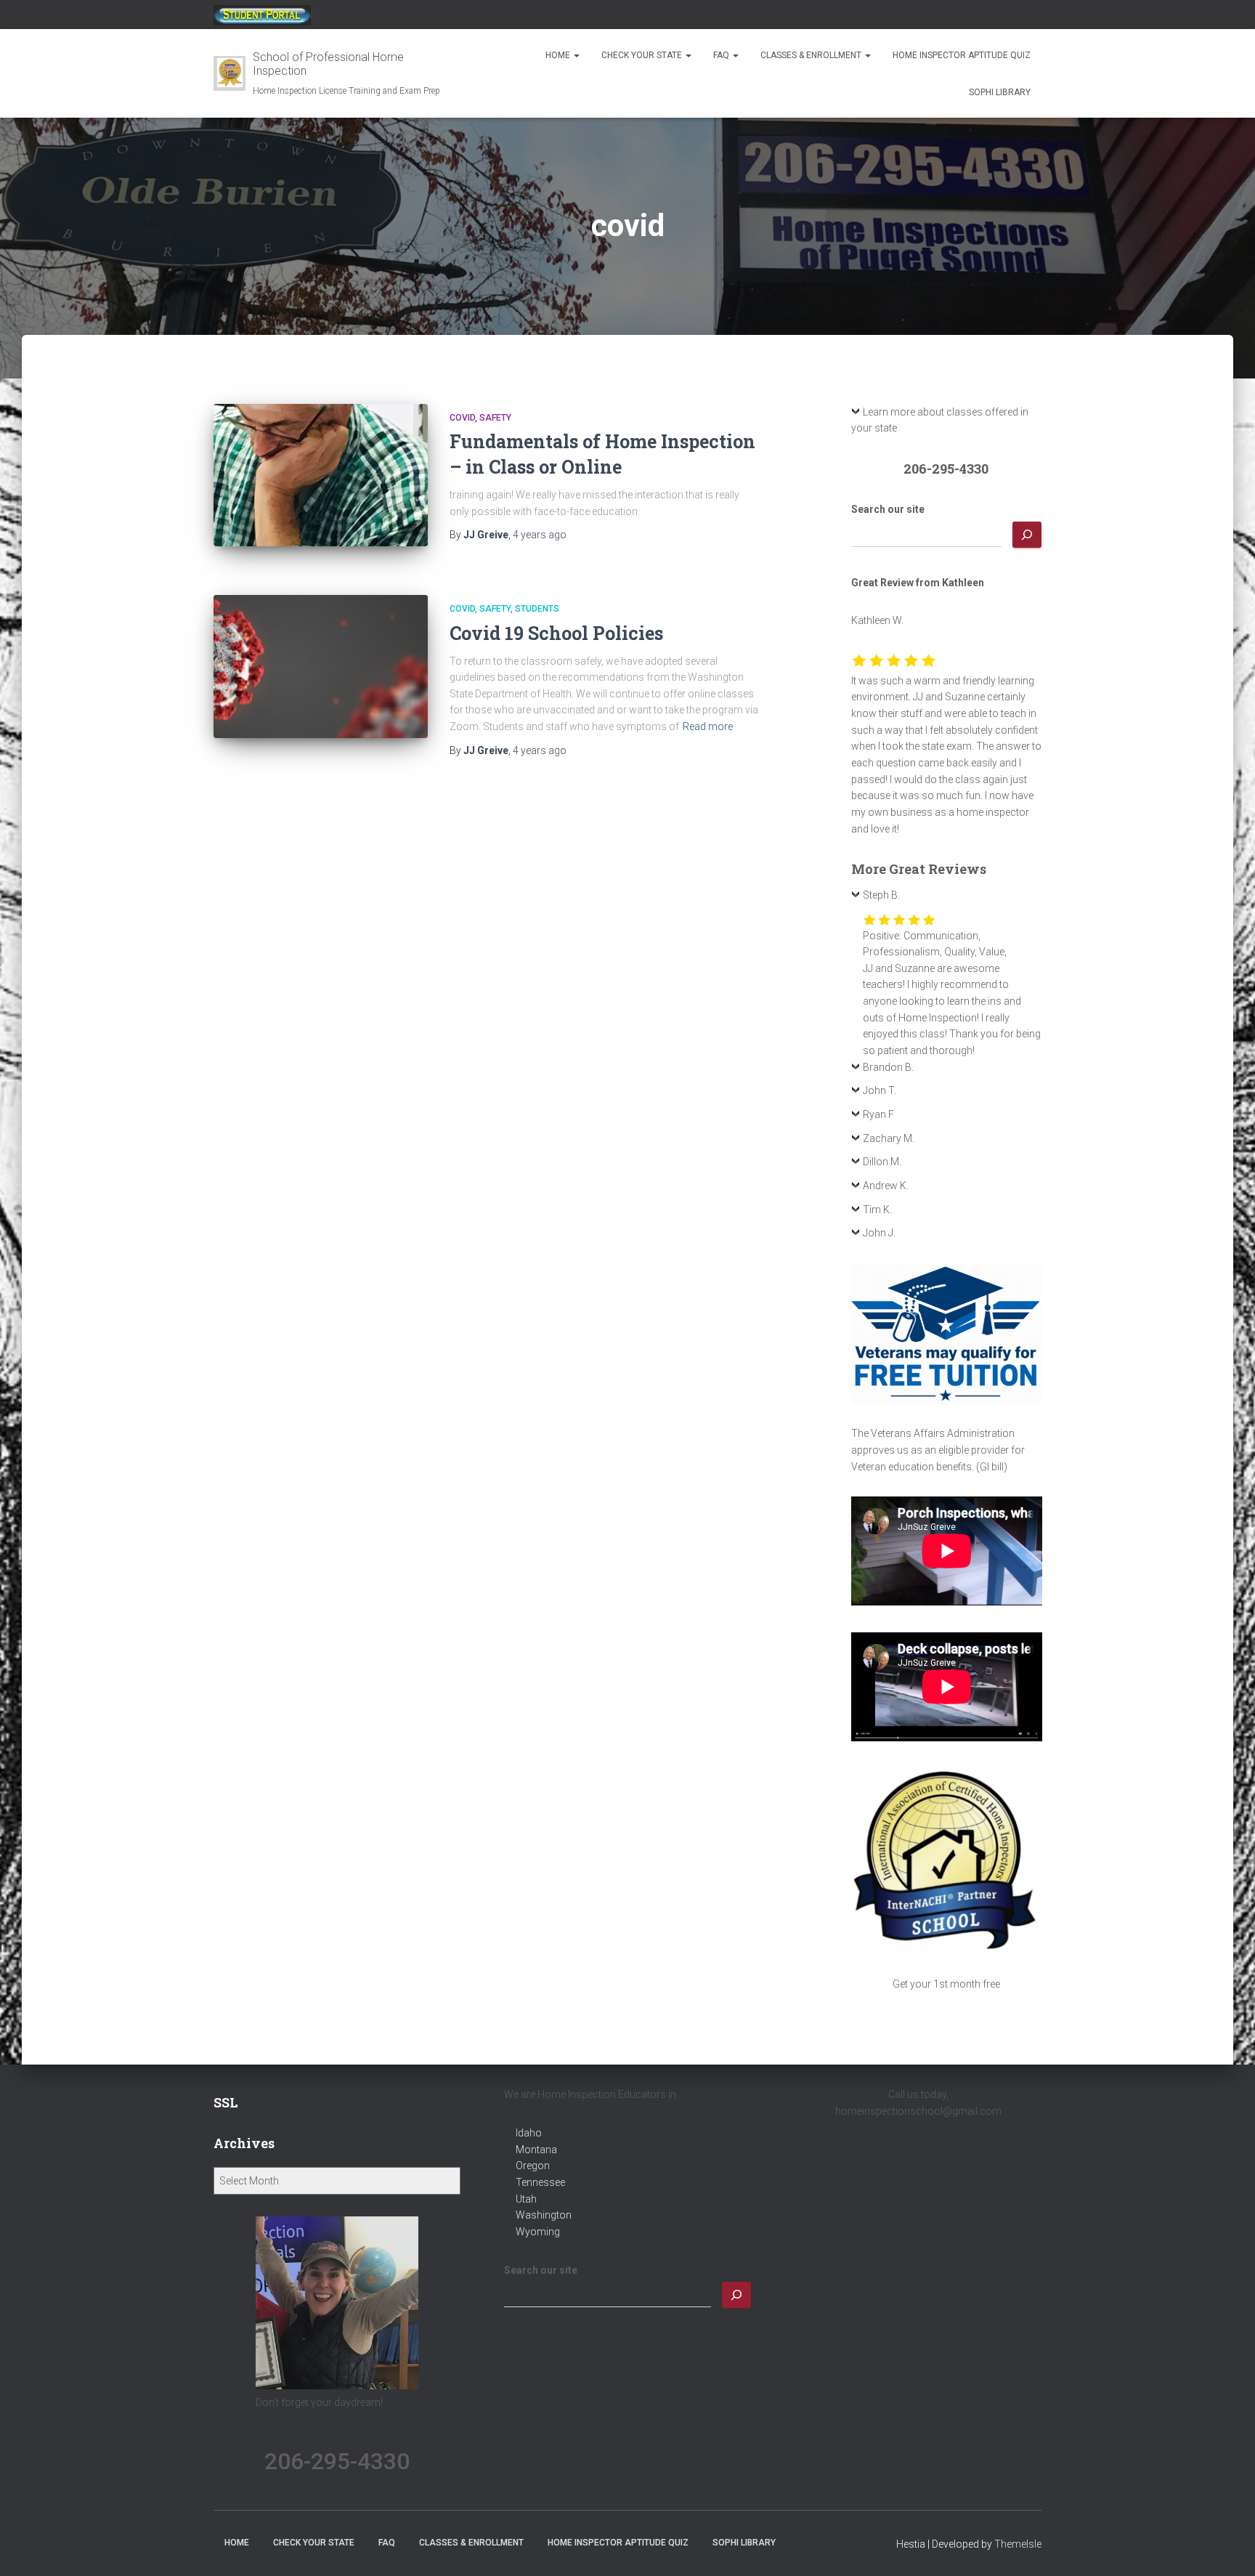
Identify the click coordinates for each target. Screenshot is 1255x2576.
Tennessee (540, 2182)
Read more (708, 726)
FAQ (722, 55)
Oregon (533, 2166)
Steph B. (881, 895)
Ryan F (878, 1114)
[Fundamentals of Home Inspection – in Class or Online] (321, 475)
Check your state (643, 55)
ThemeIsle (1018, 2544)
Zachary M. (889, 1138)
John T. (880, 1090)
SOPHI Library (1000, 92)
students (537, 609)
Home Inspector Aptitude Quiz (962, 55)
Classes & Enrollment (812, 55)
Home (559, 55)
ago (540, 535)
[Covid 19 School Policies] (321, 667)
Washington (544, 2215)
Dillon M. (882, 1162)
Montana (536, 2150)
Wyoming (538, 2232)
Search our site (888, 509)
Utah (526, 2199)
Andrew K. (886, 1186)
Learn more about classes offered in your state (940, 420)
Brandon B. (888, 1067)
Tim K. (877, 1210)
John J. (879, 1233)
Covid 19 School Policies (556, 633)
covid (462, 418)
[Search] (1027, 535)
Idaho (529, 2133)
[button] (576, 55)
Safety (495, 418)
